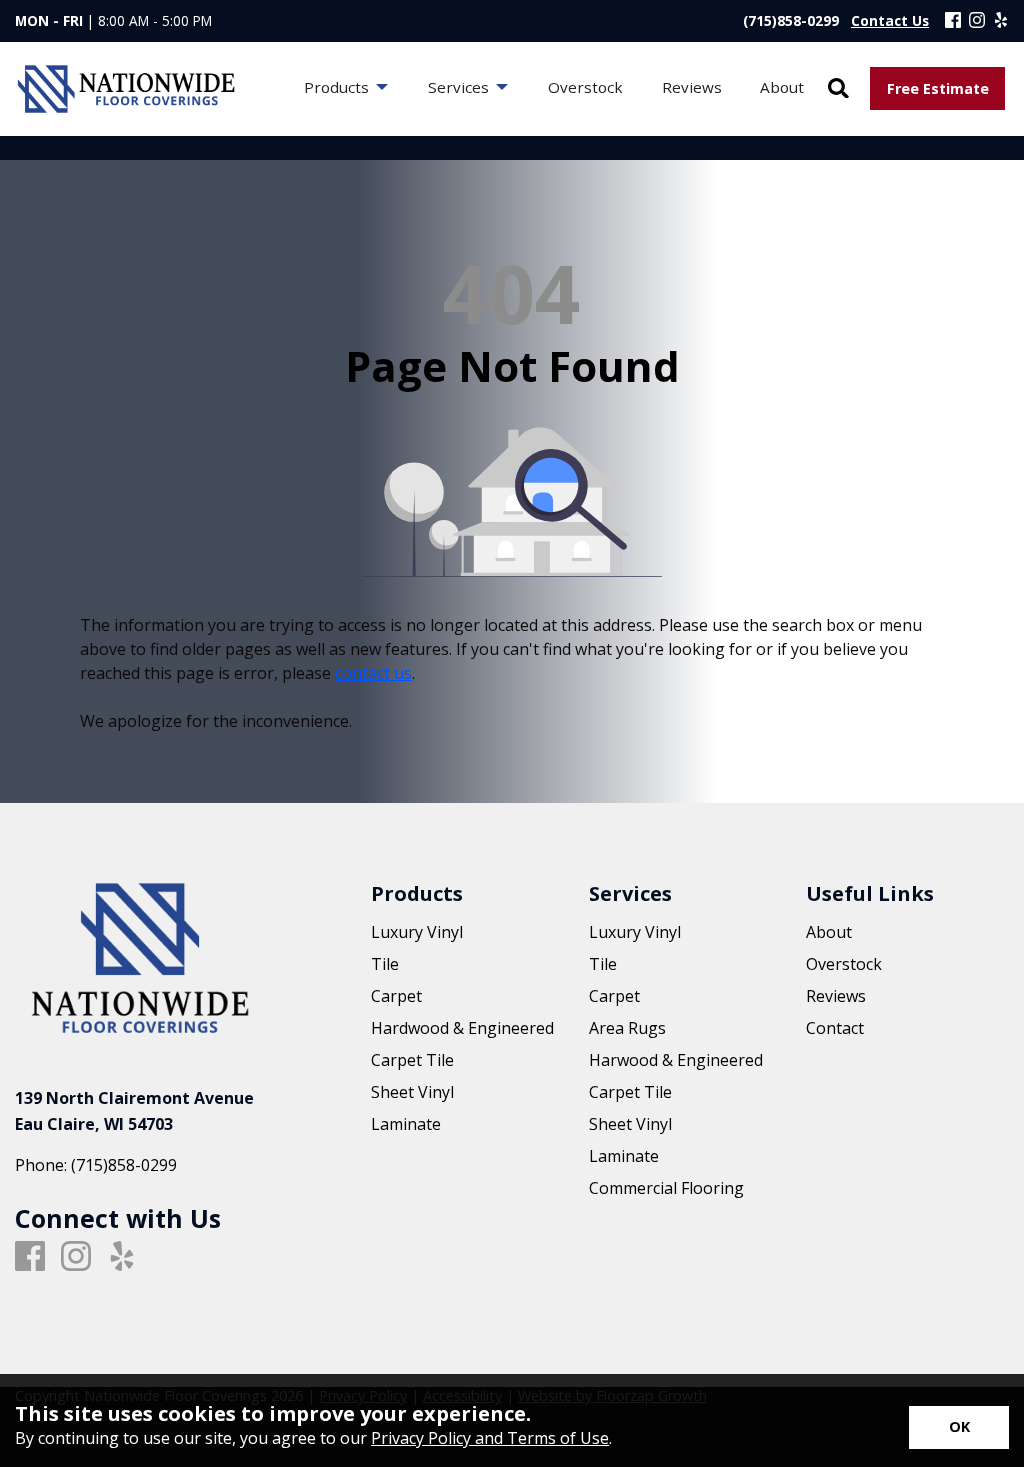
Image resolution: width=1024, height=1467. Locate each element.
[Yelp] (1001, 21)
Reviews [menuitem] (692, 87)
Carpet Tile (412, 1060)
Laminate (406, 1124)
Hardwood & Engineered (462, 1028)
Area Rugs (627, 1028)
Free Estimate (938, 88)
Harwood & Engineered (676, 1060)
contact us (373, 673)
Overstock (844, 964)
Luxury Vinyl (417, 932)
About (829, 932)
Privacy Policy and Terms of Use (490, 1438)
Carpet (396, 996)
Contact (835, 1028)
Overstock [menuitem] (585, 87)
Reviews (836, 996)
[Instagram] (977, 21)
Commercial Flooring (666, 1188)
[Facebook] (953, 21)
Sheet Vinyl (412, 1092)
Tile (385, 964)
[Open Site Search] (838, 89)
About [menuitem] (782, 87)
